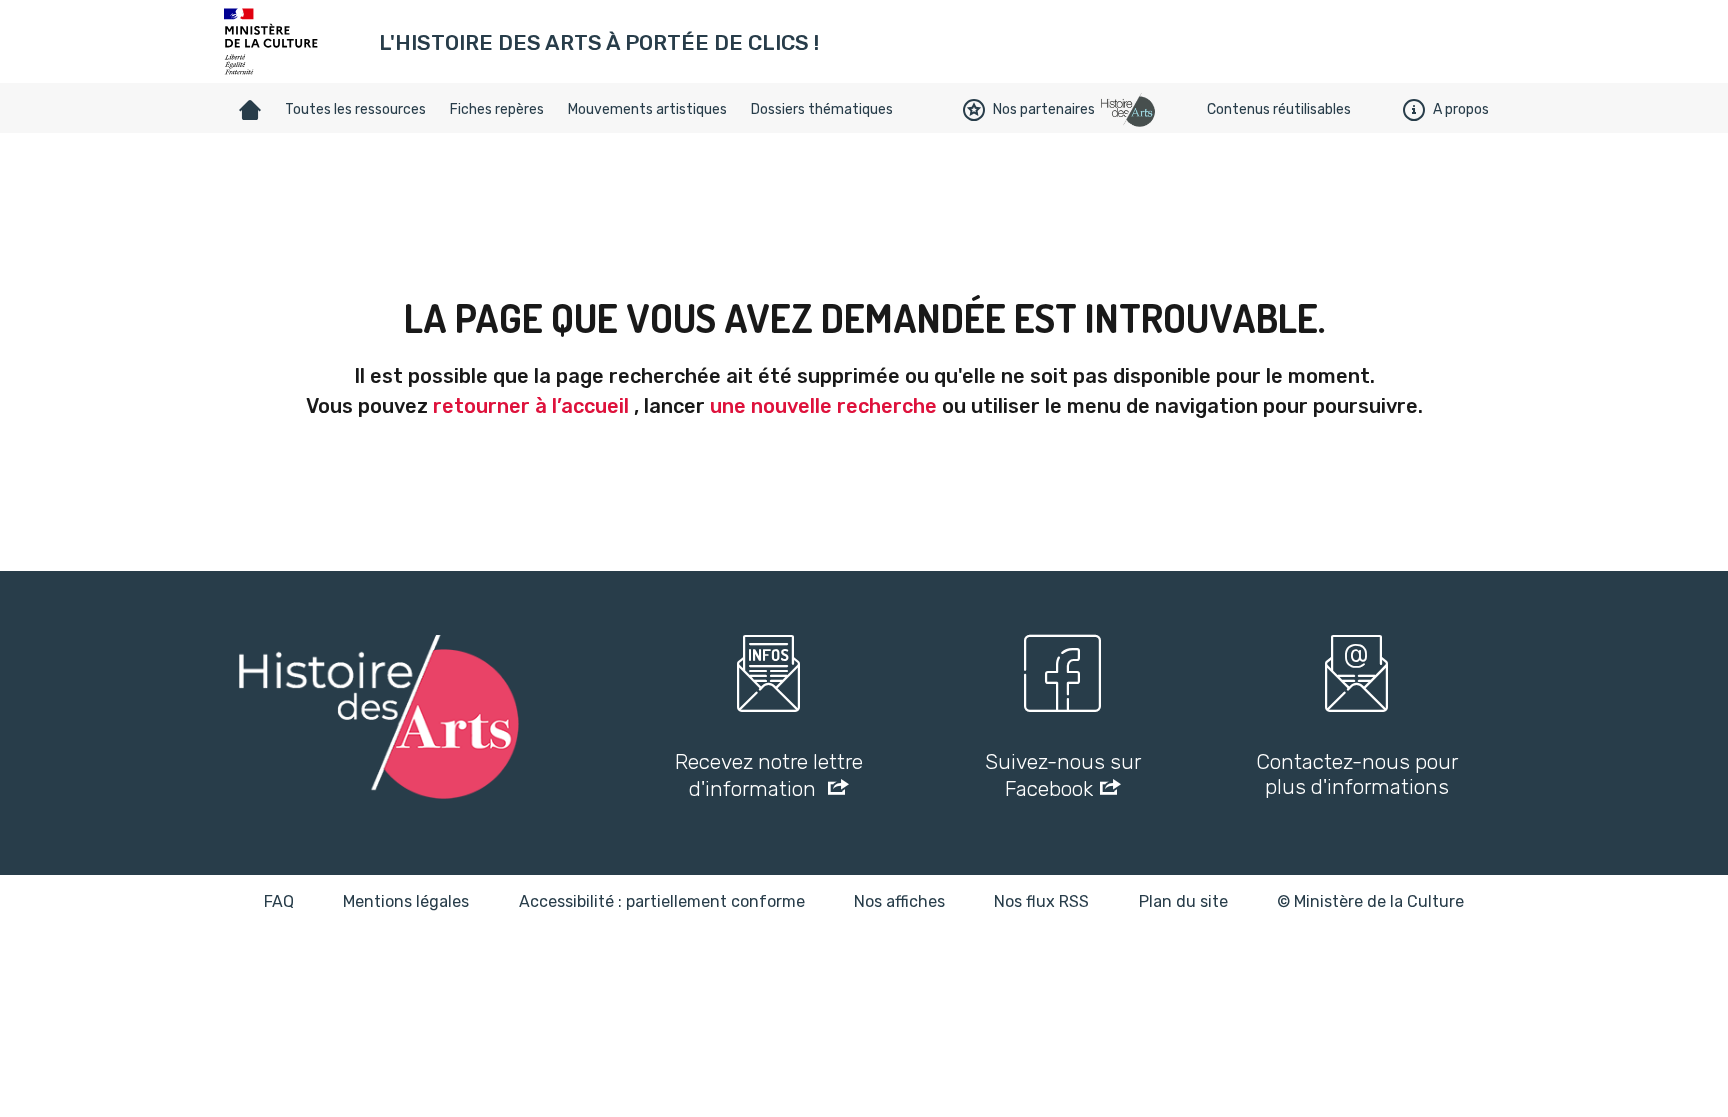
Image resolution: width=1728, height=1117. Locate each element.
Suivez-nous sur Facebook (1063, 775)
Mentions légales (406, 901)
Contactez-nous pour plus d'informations (1357, 774)
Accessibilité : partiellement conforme (662, 901)
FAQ (279, 901)
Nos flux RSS (1041, 901)
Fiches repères (497, 109)
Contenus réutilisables (1279, 109)
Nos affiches (899, 901)
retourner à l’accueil (531, 406)
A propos (1461, 109)
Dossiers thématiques (822, 109)
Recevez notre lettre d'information (769, 775)
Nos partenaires (1044, 109)
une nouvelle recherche (823, 406)
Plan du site (1183, 901)
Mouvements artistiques (647, 109)
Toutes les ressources (355, 109)
